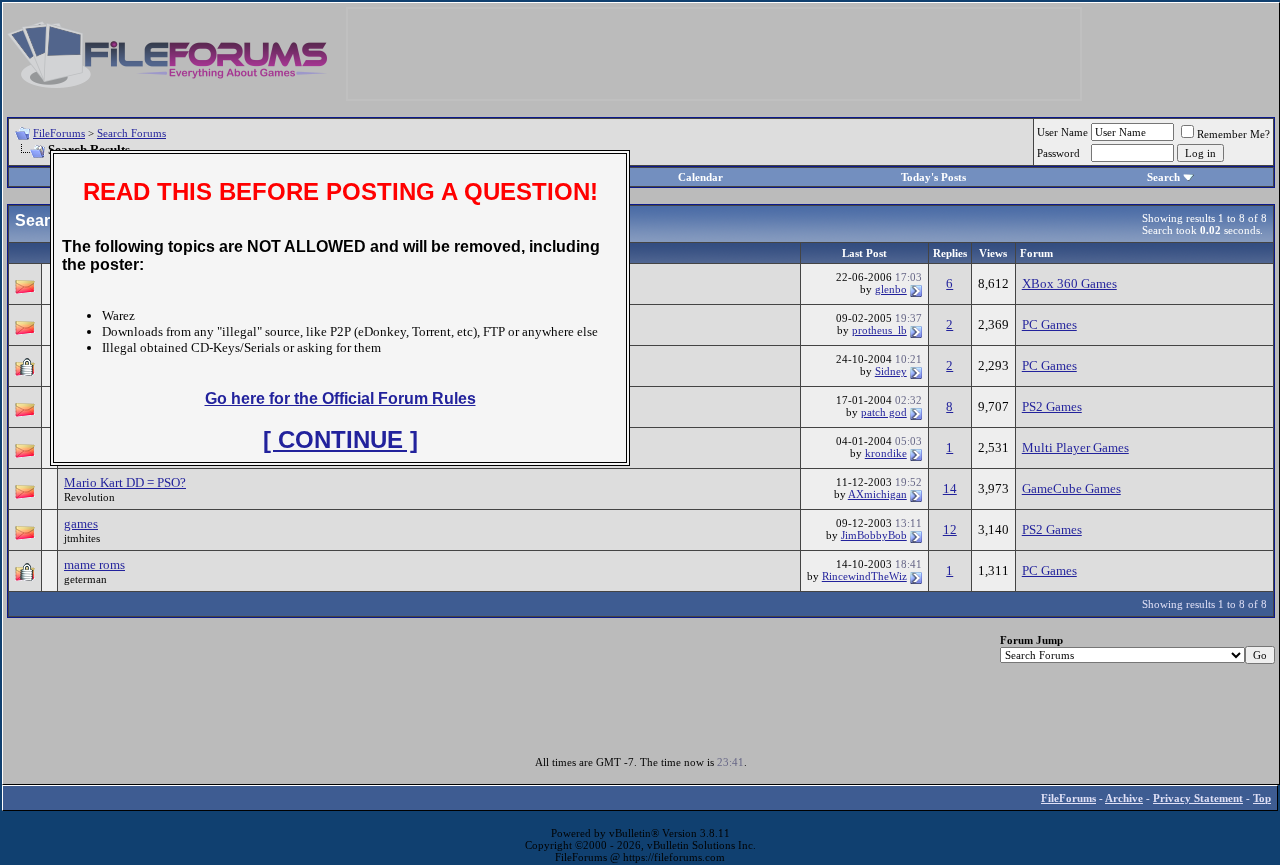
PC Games (1049, 324)
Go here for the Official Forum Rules (340, 398)
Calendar (700, 177)
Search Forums (131, 133)
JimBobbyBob (874, 535)
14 (950, 488)
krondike (886, 453)
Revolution (89, 497)
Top (1262, 798)
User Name (1062, 132)
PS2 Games (1052, 406)
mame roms (94, 564)
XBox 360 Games (1069, 283)
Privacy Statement (1198, 798)
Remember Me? (1233, 134)
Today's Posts (933, 177)
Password (1058, 153)
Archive (1124, 798)
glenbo (891, 289)
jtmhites (82, 538)
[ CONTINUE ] (340, 439)
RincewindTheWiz (864, 576)
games (81, 523)
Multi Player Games (1075, 447)
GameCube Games (1071, 488)
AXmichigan (877, 494)
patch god (884, 412)
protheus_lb (879, 330)
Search (1163, 177)
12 (950, 529)
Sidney (891, 371)
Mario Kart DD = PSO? (125, 482)
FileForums (59, 133)
